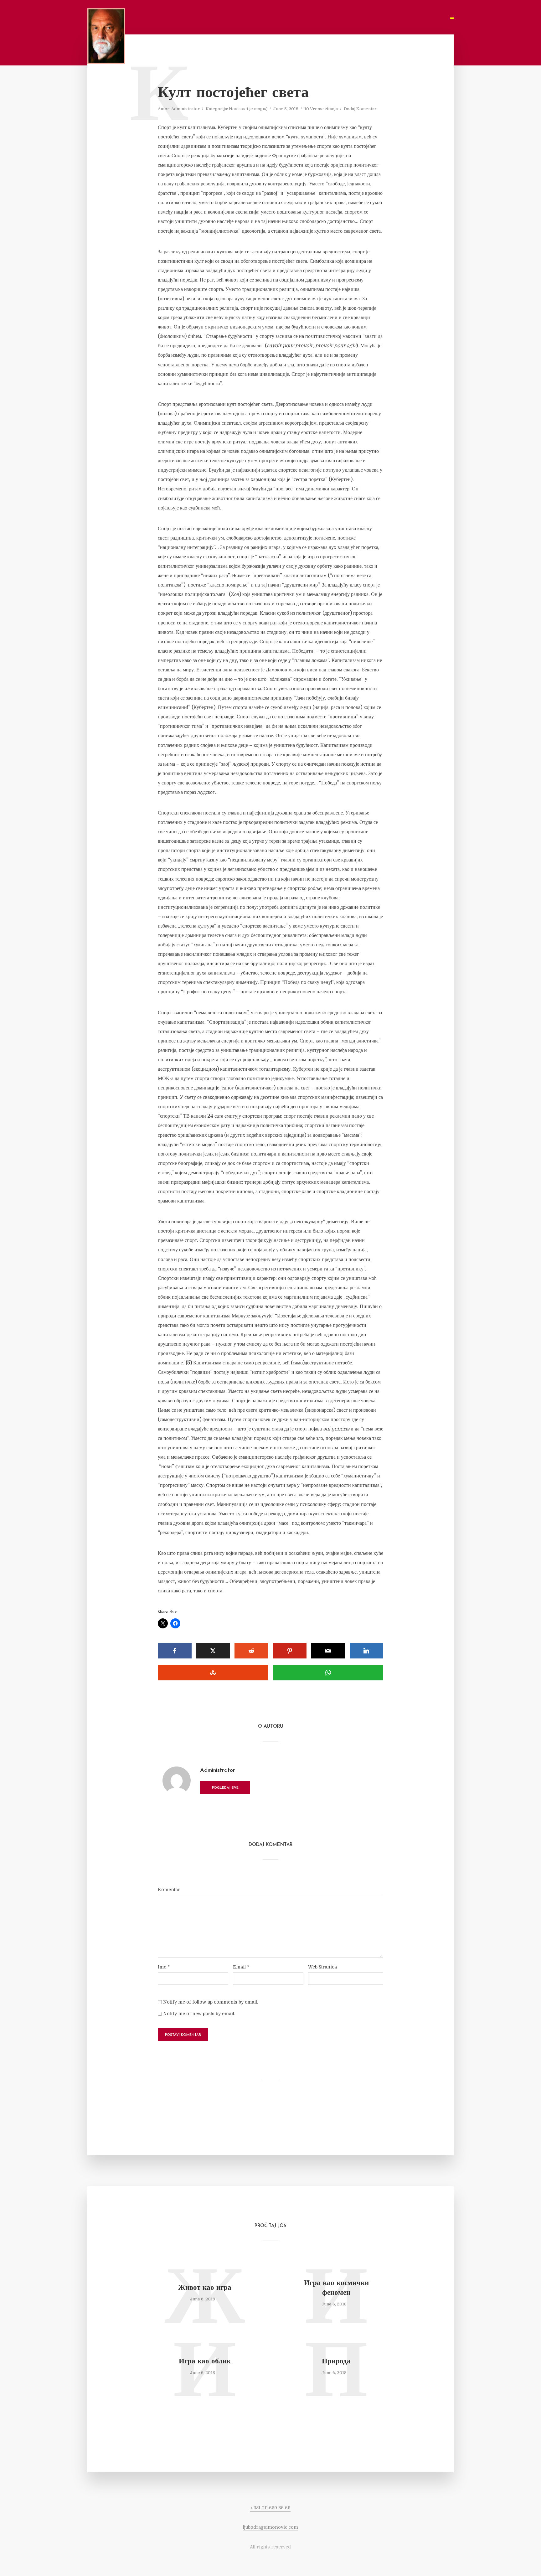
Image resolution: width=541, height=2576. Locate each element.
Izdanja (309, 17)
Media (284, 17)
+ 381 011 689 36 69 (270, 2508)
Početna (202, 17)
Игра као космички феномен (336, 2288)
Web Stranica (322, 1967)
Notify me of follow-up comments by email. (211, 2002)
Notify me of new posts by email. (199, 2014)
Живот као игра (205, 2288)
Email (241, 1967)
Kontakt (338, 17)
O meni (230, 17)
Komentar (169, 1890)
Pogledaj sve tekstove (225, 1790)
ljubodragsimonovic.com (270, 2527)
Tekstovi (258, 17)
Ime (164, 1967)
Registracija (373, 17)
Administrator (185, 109)
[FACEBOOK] (398, 17)
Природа (336, 2362)
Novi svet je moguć (248, 109)
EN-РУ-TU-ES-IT (425, 17)
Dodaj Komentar (360, 109)
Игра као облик (205, 2362)
